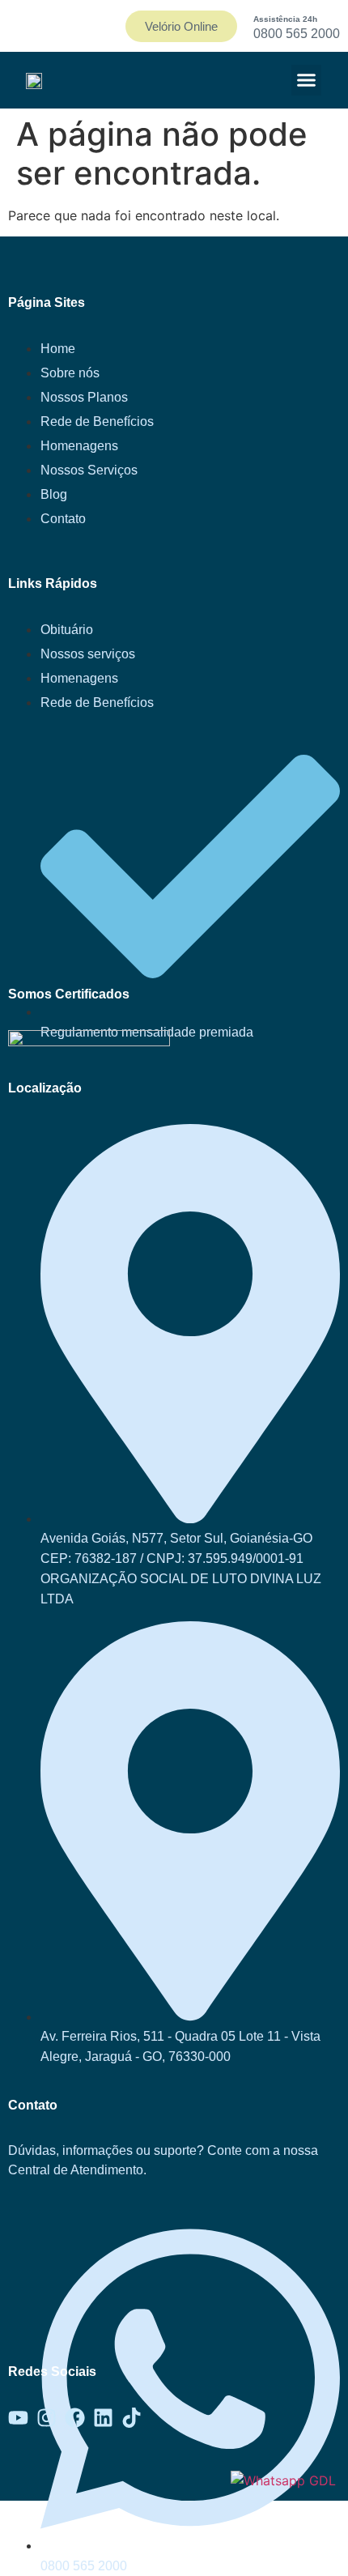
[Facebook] (75, 2418)
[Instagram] (47, 2418)
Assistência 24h (285, 19)
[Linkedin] (103, 2418)
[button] (307, 80)
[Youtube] (18, 2418)
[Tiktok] (132, 2418)
